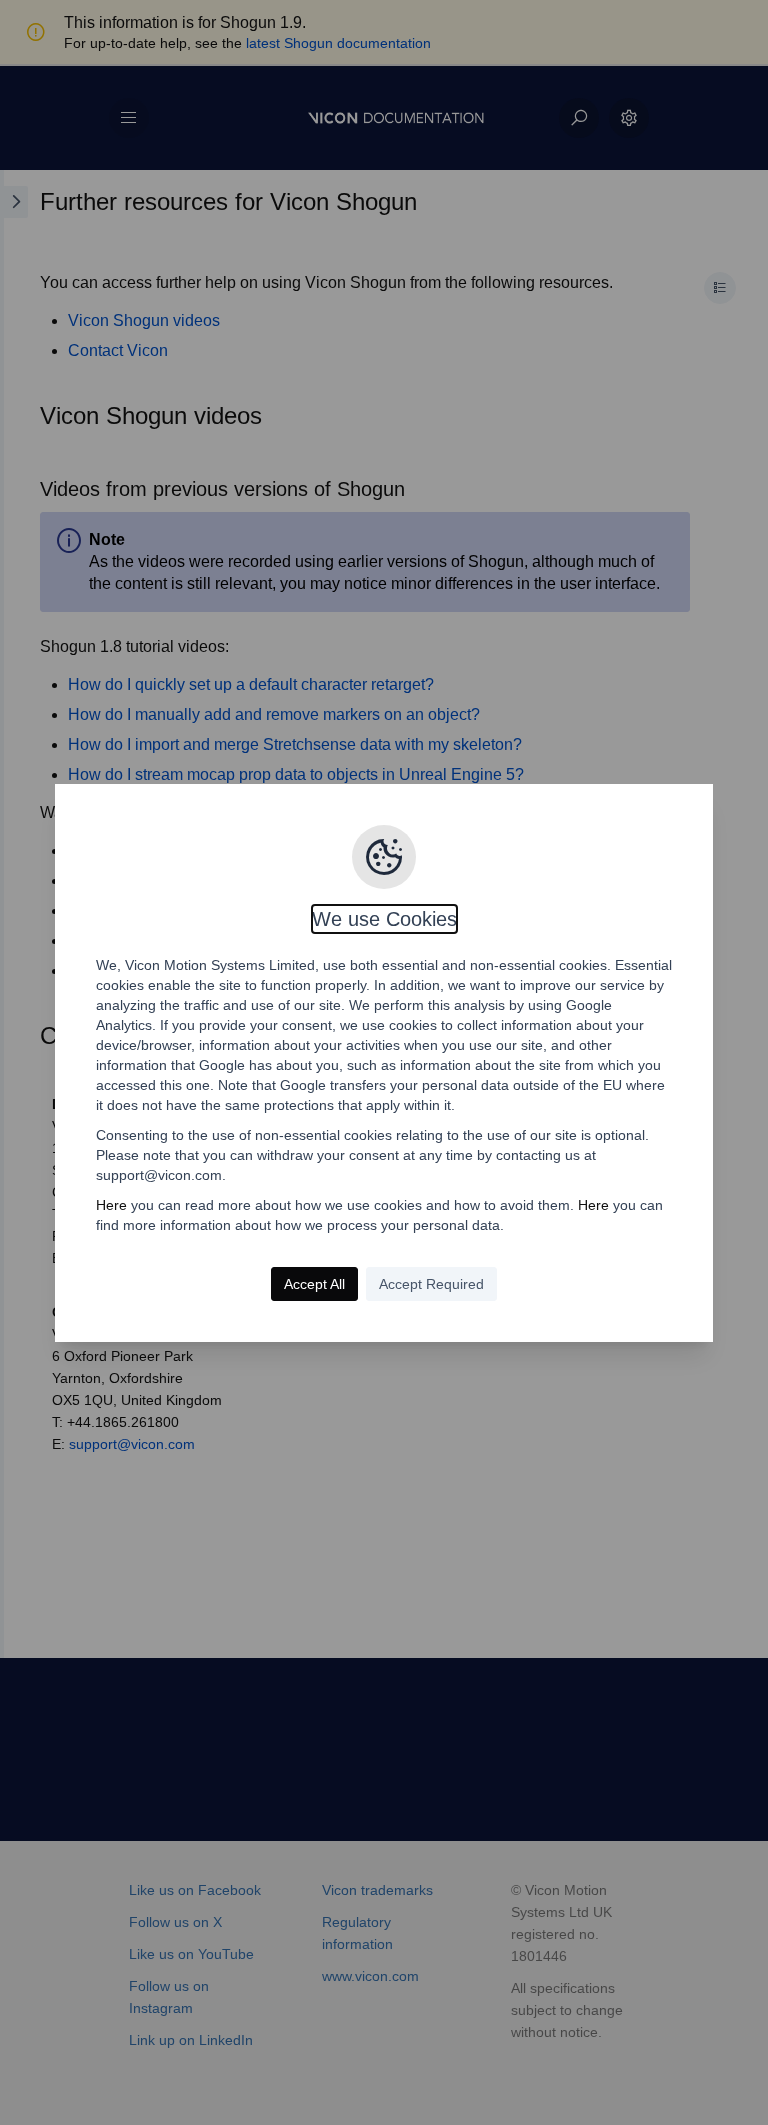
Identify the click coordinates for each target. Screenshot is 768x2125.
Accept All (314, 1284)
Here (111, 1205)
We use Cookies (384, 919)
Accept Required (431, 1284)
